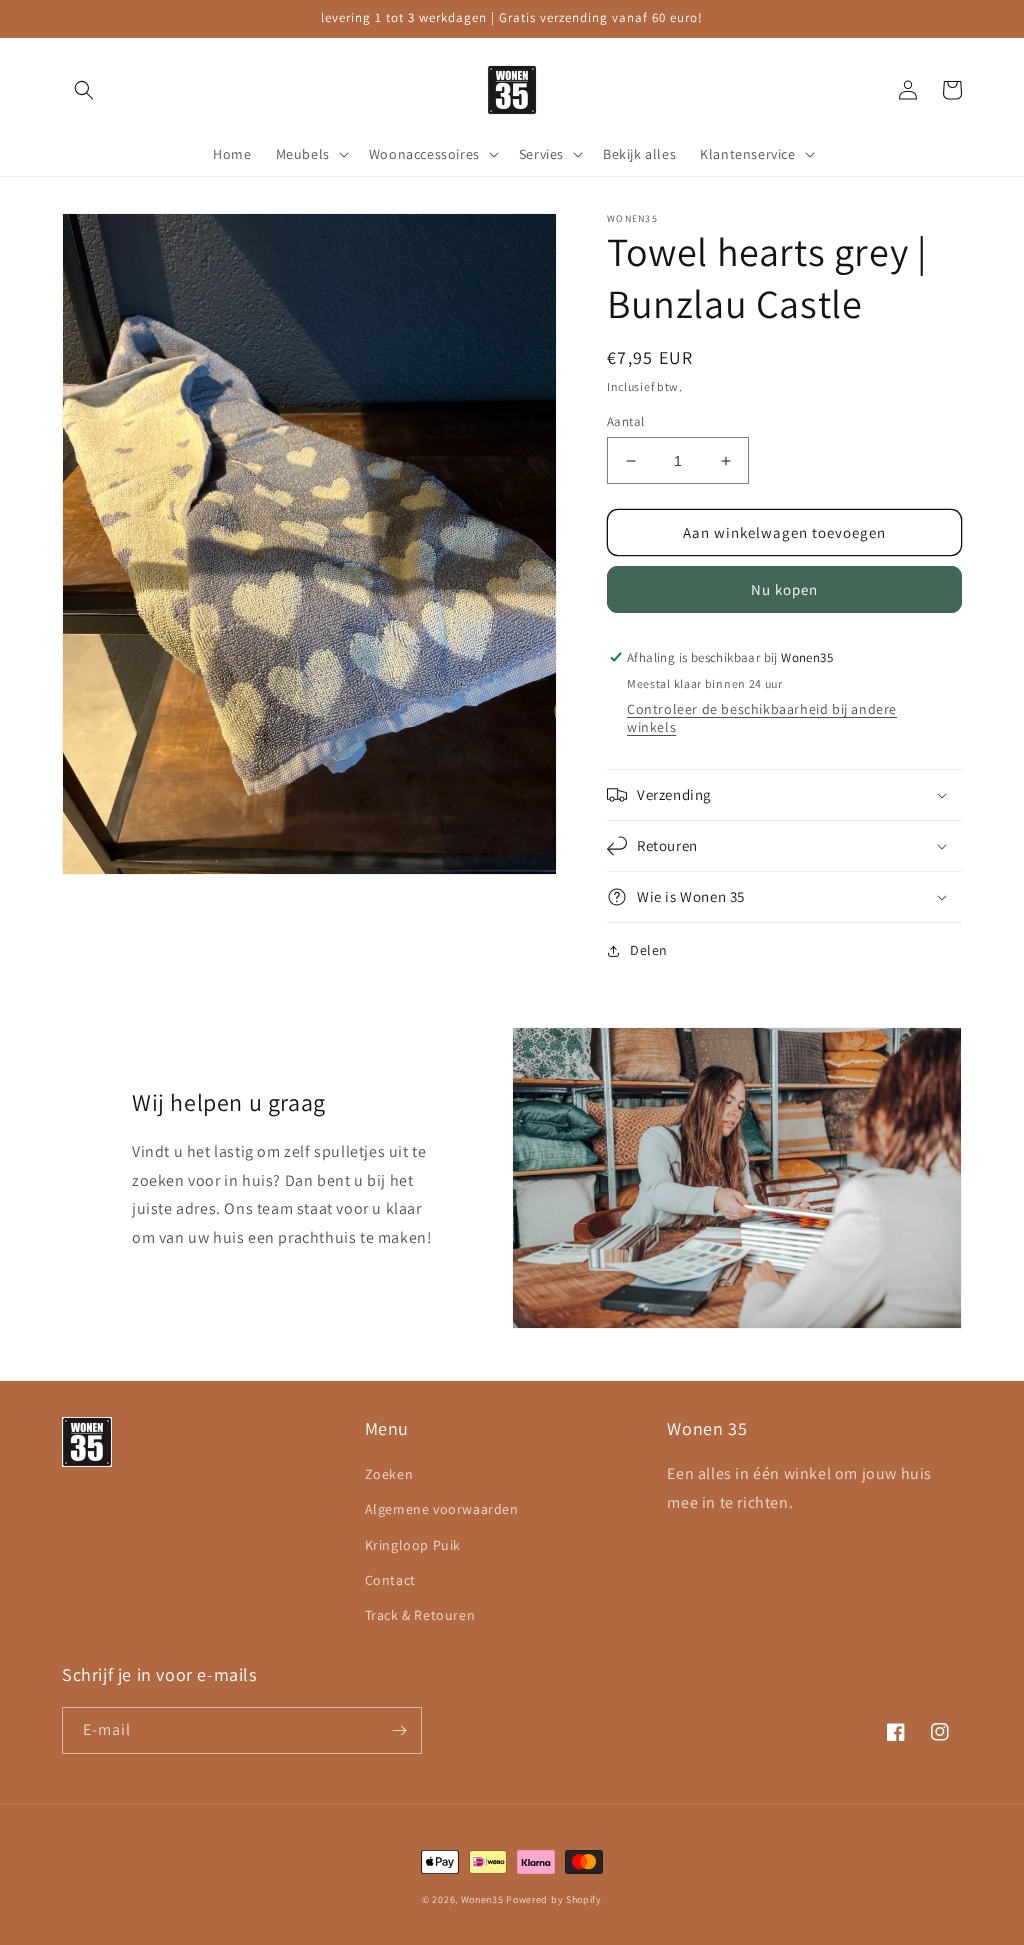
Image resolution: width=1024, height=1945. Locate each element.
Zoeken (389, 1474)
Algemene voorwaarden (442, 1509)
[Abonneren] (399, 1730)
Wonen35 (482, 1899)
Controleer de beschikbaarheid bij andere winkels (762, 718)
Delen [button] (649, 950)
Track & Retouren (420, 1615)
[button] (84, 90)
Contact (390, 1580)
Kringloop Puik (413, 1545)
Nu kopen (784, 589)
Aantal (625, 421)
